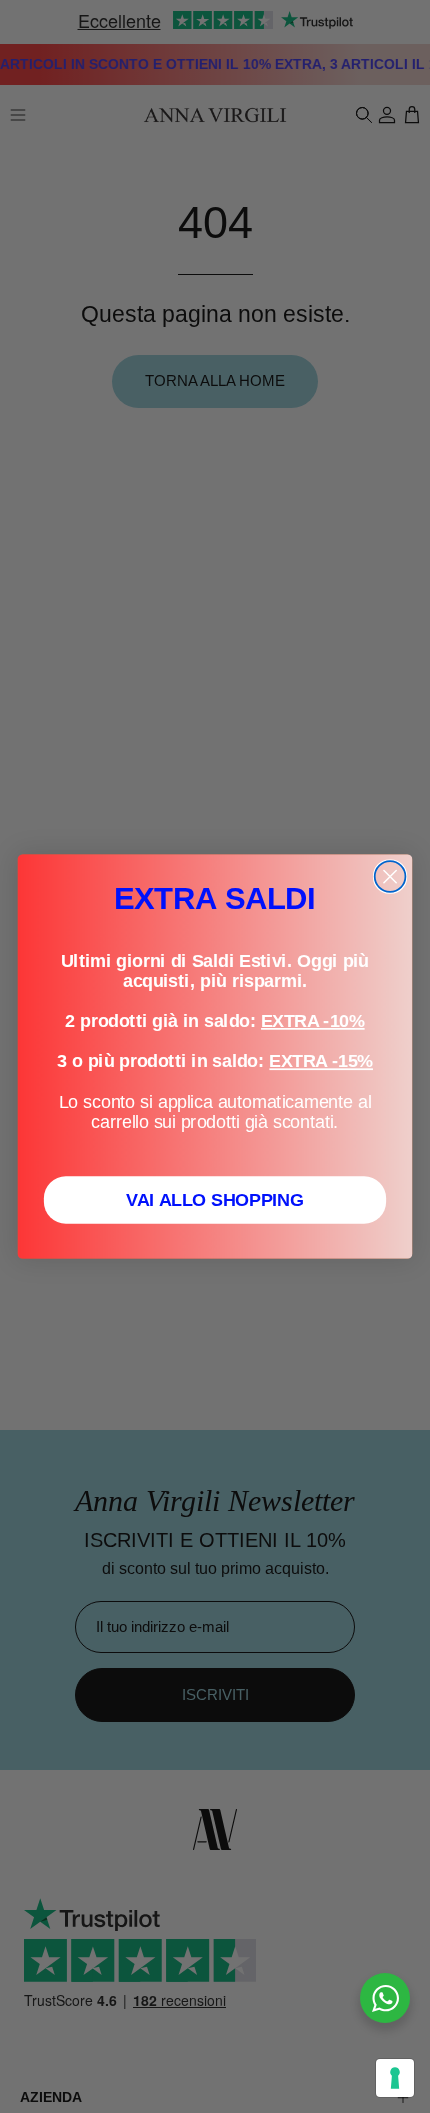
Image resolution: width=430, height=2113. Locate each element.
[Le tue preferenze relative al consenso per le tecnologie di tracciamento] (395, 2078)
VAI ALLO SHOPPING (214, 1199)
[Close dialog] (390, 876)
